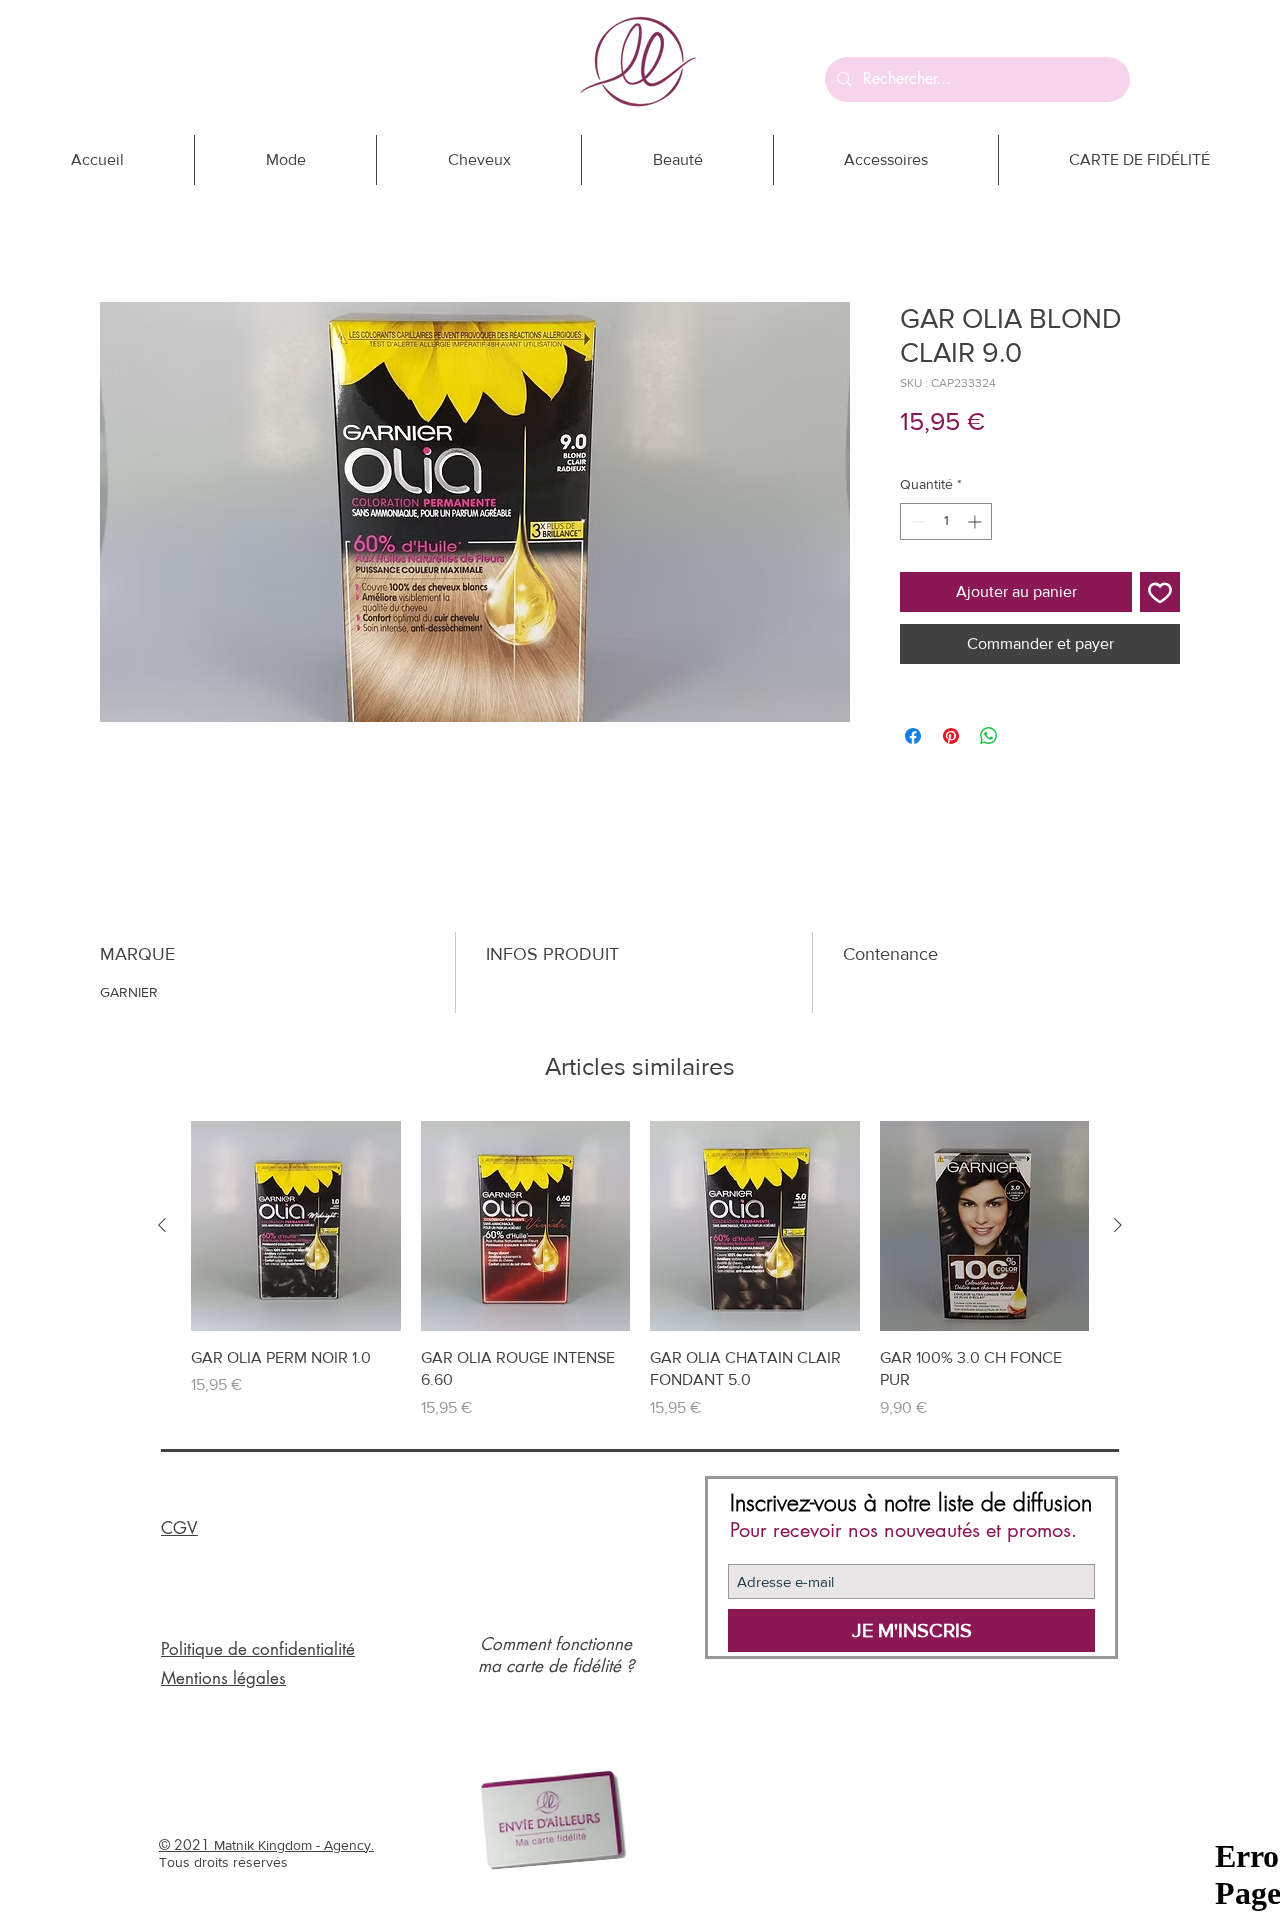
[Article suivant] (1118, 1225)
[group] (640, 1270)
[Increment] (976, 521)
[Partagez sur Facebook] (913, 736)
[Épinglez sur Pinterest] (951, 736)
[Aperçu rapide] (296, 1226)
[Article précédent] (162, 1225)
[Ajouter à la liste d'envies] (1160, 592)
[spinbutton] (946, 521)
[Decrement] (915, 521)
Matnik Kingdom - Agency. (294, 1845)
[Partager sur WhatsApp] (989, 736)
